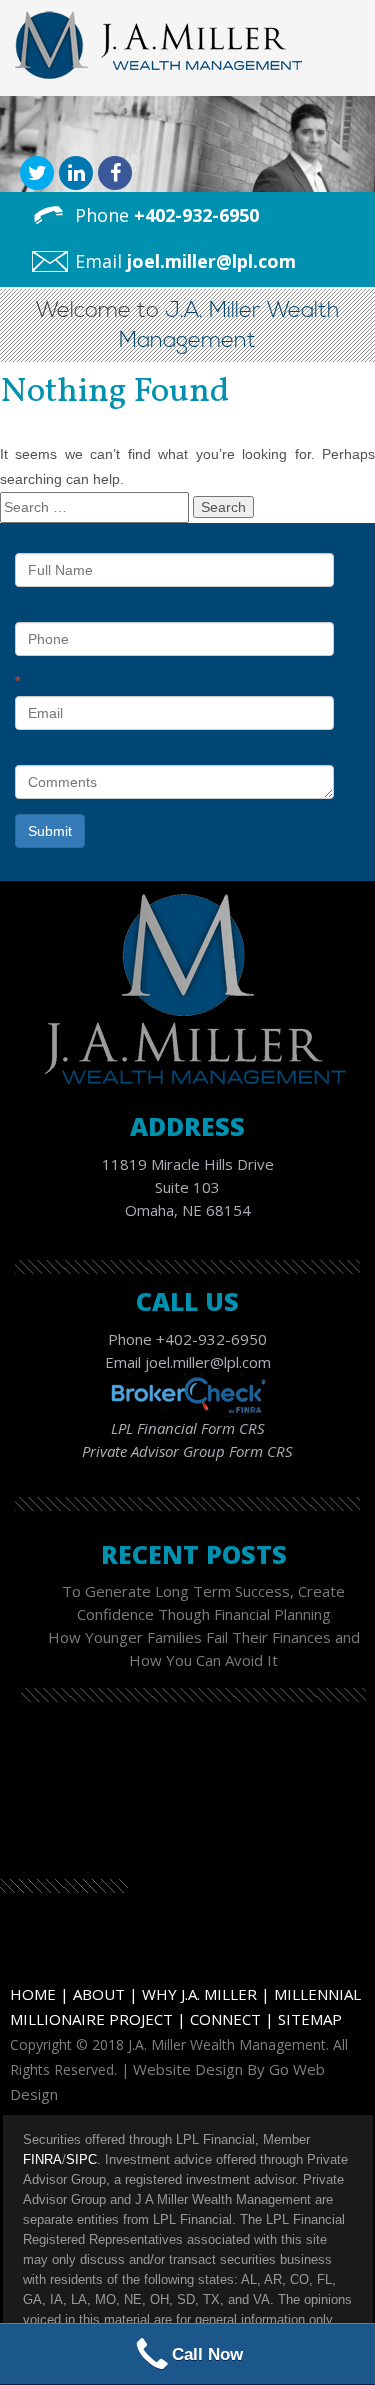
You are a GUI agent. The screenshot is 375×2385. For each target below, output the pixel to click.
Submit (50, 831)
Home (33, 1994)
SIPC (81, 2159)
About (99, 1994)
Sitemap (310, 2019)
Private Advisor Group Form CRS (187, 1451)
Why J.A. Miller (199, 1994)
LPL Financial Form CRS (188, 1428)
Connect (225, 2019)
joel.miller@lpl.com (211, 261)
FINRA (42, 2159)
